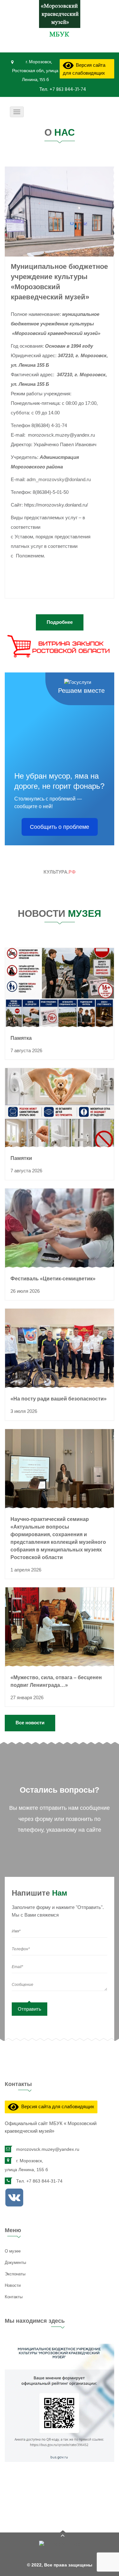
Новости (13, 2285)
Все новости (30, 1723)
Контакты (14, 2297)
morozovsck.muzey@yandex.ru (48, 2149)
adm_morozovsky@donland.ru (59, 479)
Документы (15, 2263)
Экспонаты (15, 2274)
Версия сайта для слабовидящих (84, 69)
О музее (13, 2251)
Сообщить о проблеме (60, 827)
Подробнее (60, 622)
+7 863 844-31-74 (67, 90)
